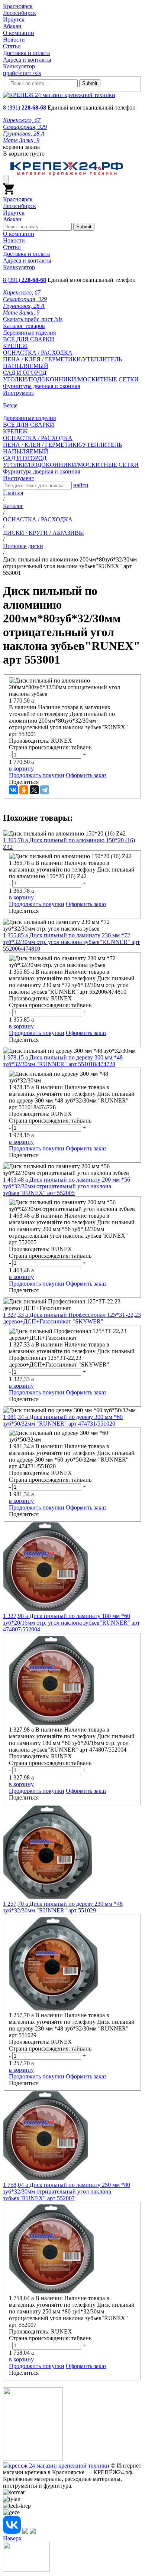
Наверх (12, 2538)
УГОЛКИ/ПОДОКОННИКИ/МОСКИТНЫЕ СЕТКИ (71, 379)
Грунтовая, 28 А (24, 133)
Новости (14, 40)
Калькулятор (19, 66)
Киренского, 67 (22, 120)
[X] (34, 790)
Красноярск (18, 6)
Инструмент (19, 393)
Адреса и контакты (27, 60)
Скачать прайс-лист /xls (33, 319)
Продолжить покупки (37, 775)
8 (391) (25, 108)
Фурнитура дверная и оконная (41, 386)
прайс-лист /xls (22, 73)
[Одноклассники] (24, 790)
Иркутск (14, 19)
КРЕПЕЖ (15, 346)
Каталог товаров (24, 326)
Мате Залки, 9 (21, 140)
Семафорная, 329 (25, 127)
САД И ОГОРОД (25, 373)
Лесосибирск (20, 13)
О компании (19, 33)
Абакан (12, 26)
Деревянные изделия (29, 333)
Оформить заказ (86, 775)
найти (81, 485)
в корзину (21, 768)
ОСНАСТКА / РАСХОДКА (38, 353)
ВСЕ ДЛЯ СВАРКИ (29, 339)
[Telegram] (45, 790)
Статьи (12, 46)
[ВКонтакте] (13, 790)
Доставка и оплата (26, 53)
